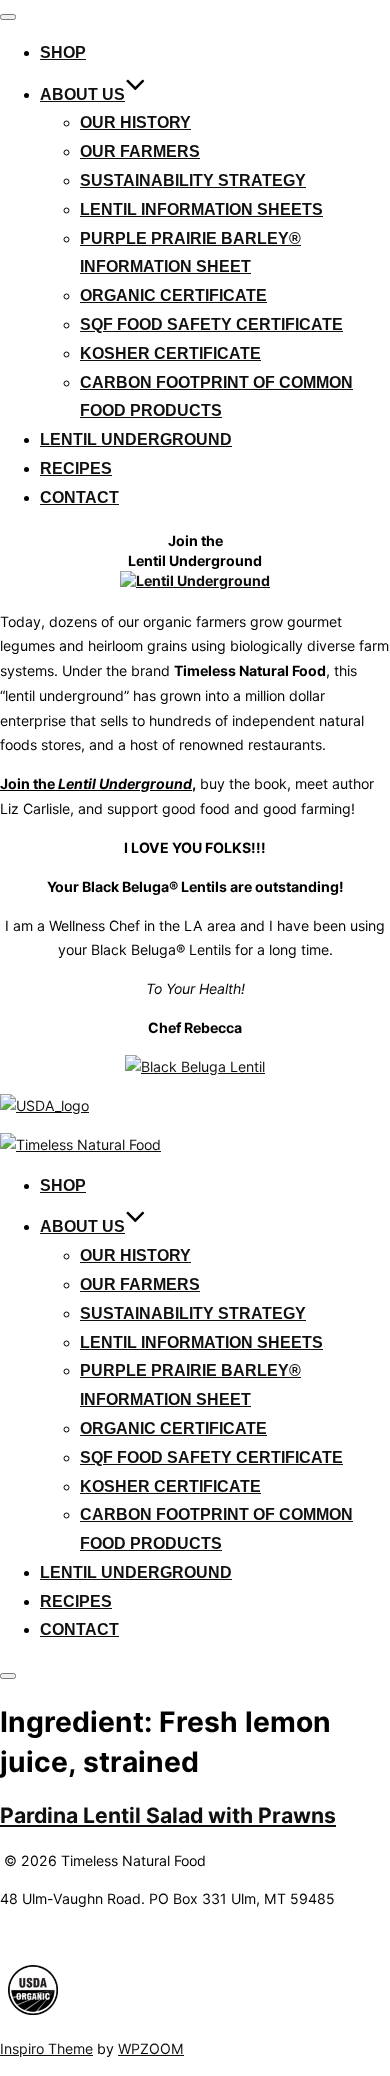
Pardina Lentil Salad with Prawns (168, 1815)
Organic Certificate (173, 295)
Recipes (76, 468)
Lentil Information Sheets (201, 209)
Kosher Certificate (170, 353)
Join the (96, 783)
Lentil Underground (136, 439)
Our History (135, 122)
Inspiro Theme (46, 2048)
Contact (79, 497)
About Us (82, 94)
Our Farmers (140, 151)
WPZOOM (151, 2048)
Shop (63, 52)
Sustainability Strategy (193, 180)
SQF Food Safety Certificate (211, 324)
